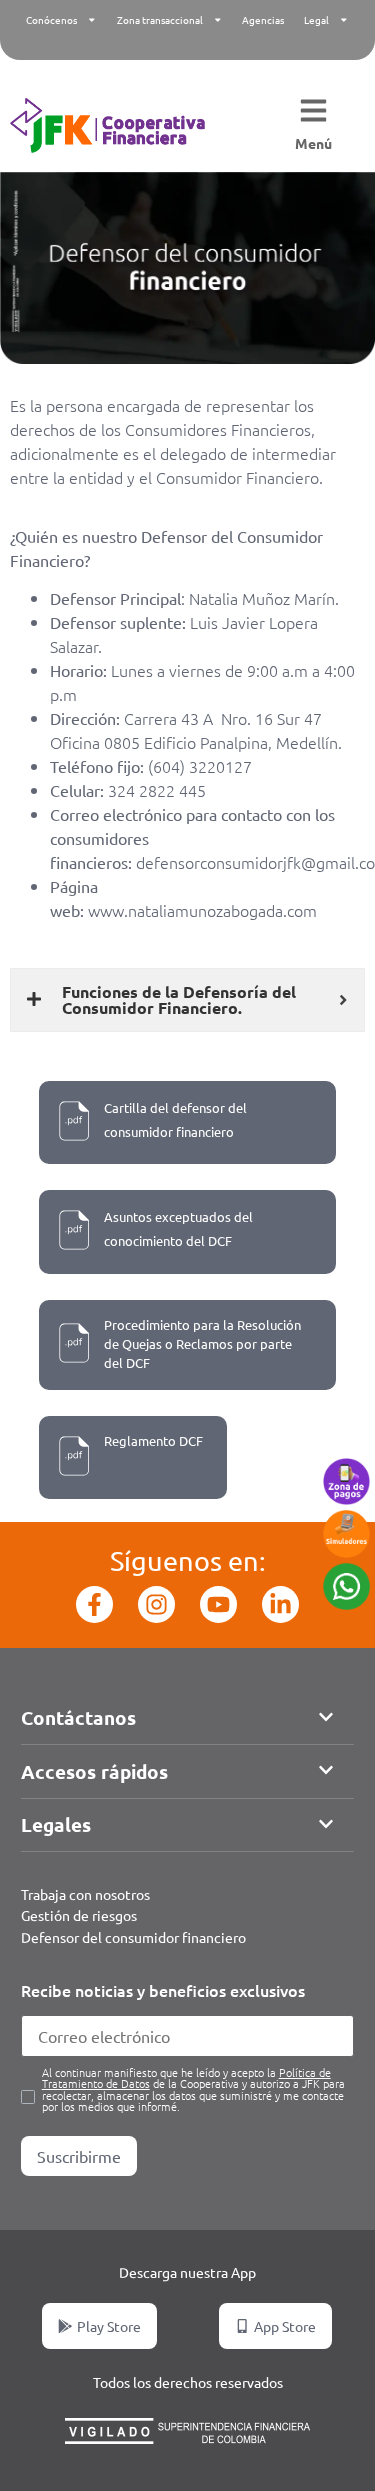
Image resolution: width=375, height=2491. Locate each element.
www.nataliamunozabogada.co (195, 910)
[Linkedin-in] (280, 1604)
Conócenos (51, 19)
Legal (316, 19)
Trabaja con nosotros (85, 1894)
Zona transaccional (160, 19)
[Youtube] (218, 1604)
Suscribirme (79, 2156)
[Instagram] (156, 1604)
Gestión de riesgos (79, 1915)
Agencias (263, 19)
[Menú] (313, 112)
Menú (313, 143)
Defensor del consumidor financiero (133, 1937)
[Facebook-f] (94, 1604)
